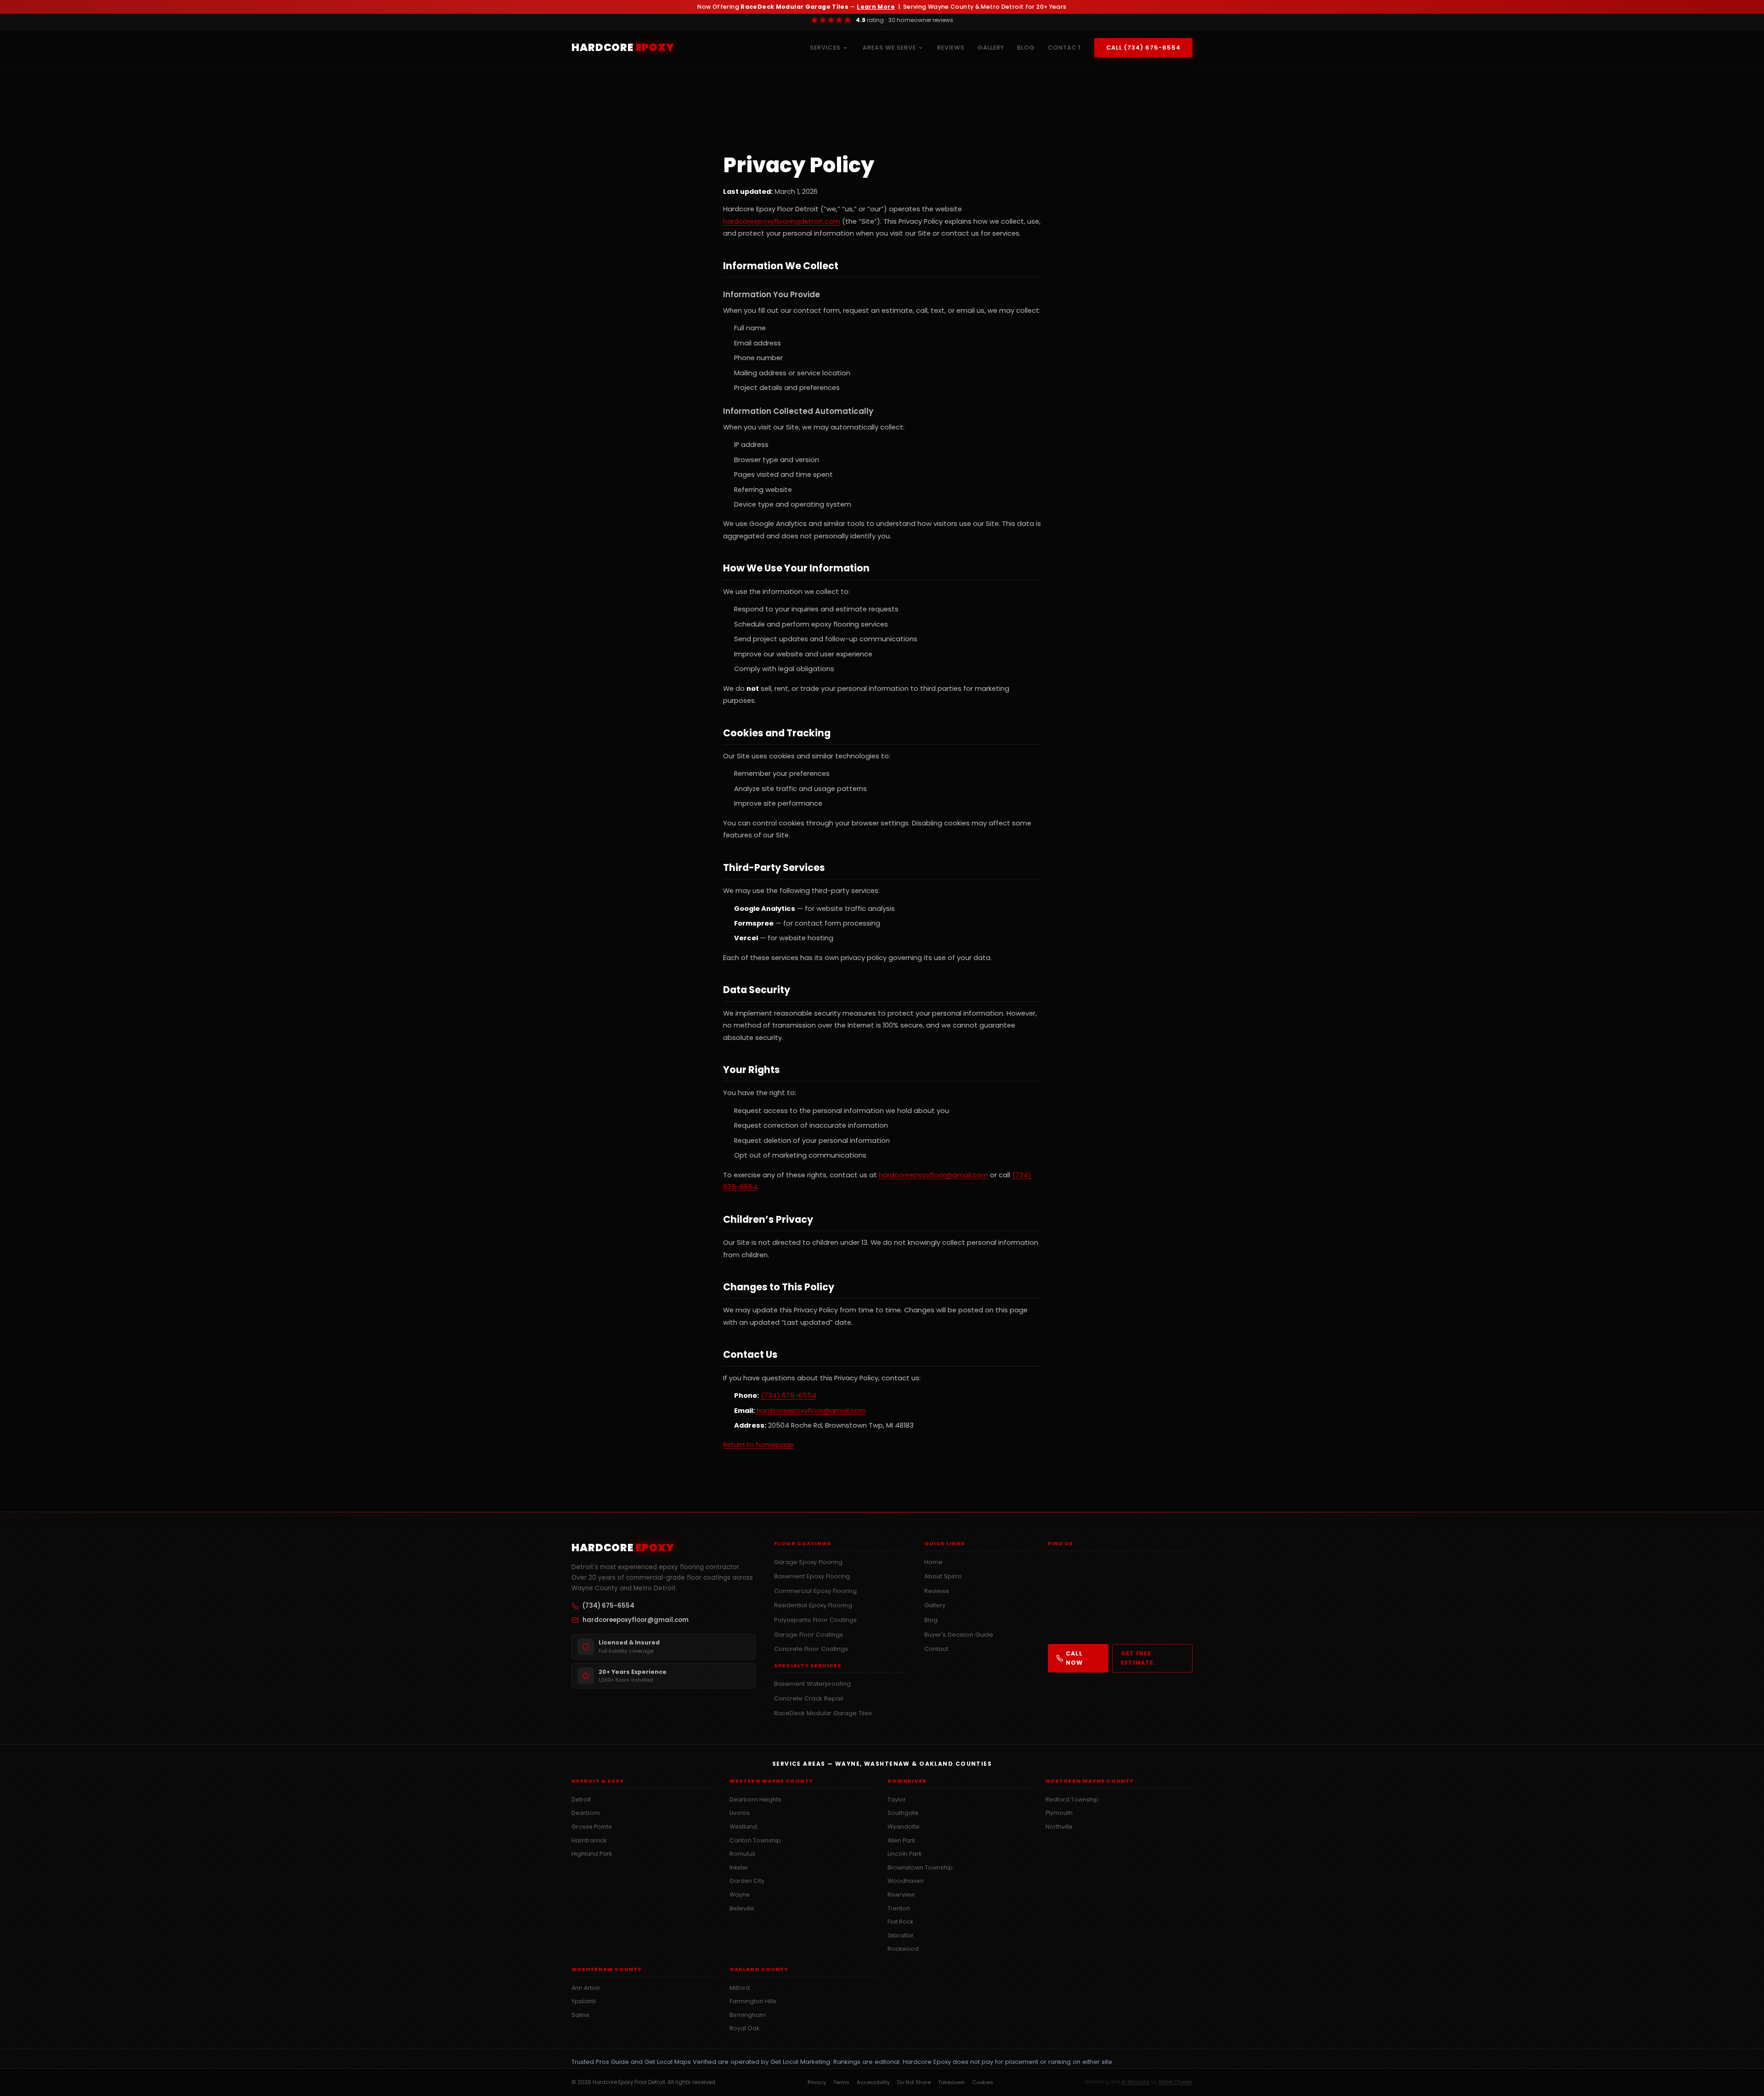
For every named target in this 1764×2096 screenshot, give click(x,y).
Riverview (901, 1895)
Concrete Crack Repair (809, 1698)
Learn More (876, 7)
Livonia (740, 1813)
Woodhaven (906, 1881)
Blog (931, 1620)
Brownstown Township (920, 1867)
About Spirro (943, 1576)
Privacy (817, 2082)
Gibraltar (901, 1935)
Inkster (739, 1867)
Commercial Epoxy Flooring (815, 1591)
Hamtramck (589, 1840)
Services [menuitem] (825, 48)
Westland (743, 1827)
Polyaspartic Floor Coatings (815, 1620)
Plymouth (1059, 1813)
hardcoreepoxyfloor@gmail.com (933, 1175)
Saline (580, 2015)
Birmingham (748, 2015)
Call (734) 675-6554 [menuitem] (1143, 48)
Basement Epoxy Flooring (812, 1576)
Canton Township (755, 1840)
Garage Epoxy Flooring (808, 1562)
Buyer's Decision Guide (959, 1635)
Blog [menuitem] (1026, 48)
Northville (1059, 1827)
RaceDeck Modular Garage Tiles (823, 1713)
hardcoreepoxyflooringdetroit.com (782, 221)
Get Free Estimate (1137, 1658)
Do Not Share (914, 2082)
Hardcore (623, 47)
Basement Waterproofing (812, 1684)
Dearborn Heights (755, 1799)
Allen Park (901, 1840)
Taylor (897, 1799)
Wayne (740, 1895)
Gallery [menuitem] (991, 48)
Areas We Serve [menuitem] (889, 48)
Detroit (581, 1799)
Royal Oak (744, 2028)
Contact (936, 1649)
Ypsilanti (584, 2001)
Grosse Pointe (592, 1827)
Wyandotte (904, 1827)
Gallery (935, 1605)
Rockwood (903, 1949)
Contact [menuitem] (1064, 48)
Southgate (903, 1813)
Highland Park (592, 1854)
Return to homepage (758, 1445)
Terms (841, 2082)
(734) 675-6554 (789, 1395)
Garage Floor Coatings (808, 1635)
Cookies (983, 2082)
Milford (740, 1988)
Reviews (937, 1591)
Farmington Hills (753, 2001)
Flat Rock (900, 1922)
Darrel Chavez (1176, 2082)
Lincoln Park (905, 1854)
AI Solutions (1136, 2082)
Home (933, 1562)
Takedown (951, 2082)
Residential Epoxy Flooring (813, 1605)
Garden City (747, 1881)
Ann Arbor (586, 1988)
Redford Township (1072, 1799)
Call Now (1074, 1658)
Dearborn (586, 1813)
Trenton (899, 1908)
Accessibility (873, 2082)
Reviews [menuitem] (951, 48)
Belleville (742, 1908)
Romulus (742, 1854)
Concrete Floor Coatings (811, 1649)
